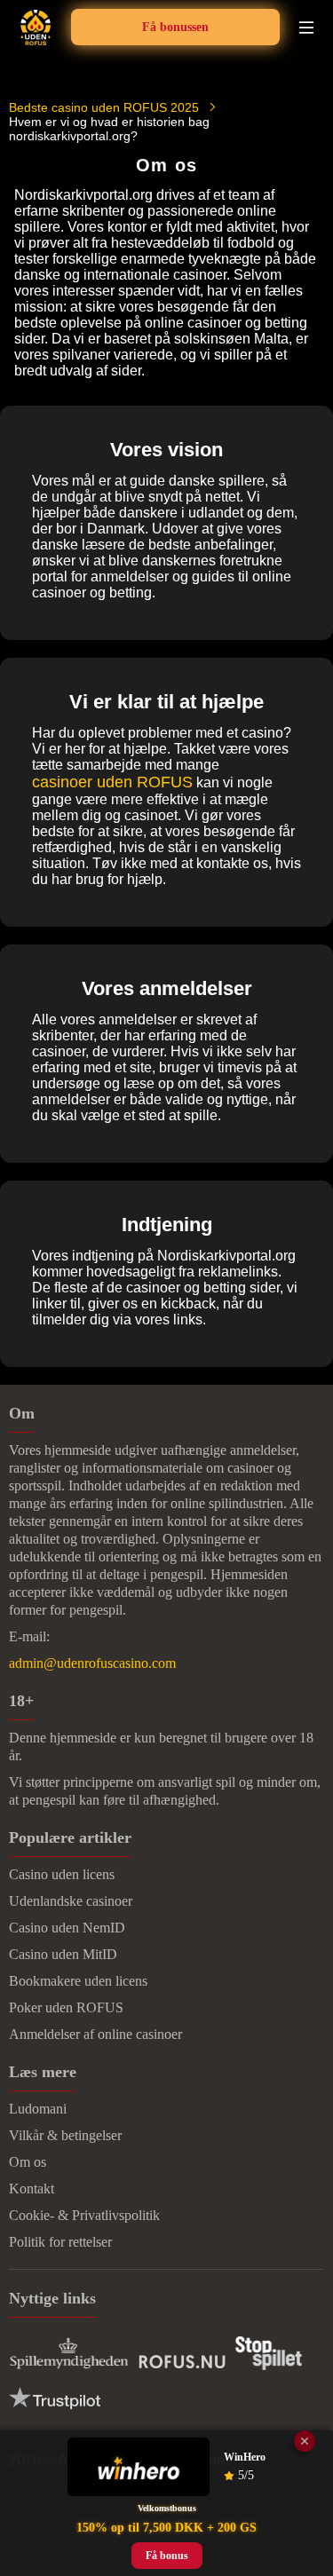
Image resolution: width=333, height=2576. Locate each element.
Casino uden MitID (63, 1954)
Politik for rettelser (60, 2242)
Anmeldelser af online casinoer (95, 2034)
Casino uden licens (62, 1874)
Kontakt (32, 2189)
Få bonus (167, 2556)
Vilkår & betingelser (65, 2135)
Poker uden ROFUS (66, 2007)
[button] (302, 2394)
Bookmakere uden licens (78, 1981)
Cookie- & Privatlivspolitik (84, 2215)
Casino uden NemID (67, 1928)
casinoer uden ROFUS (112, 782)
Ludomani (38, 2109)
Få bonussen (175, 27)
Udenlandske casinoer (71, 1901)
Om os (28, 2162)
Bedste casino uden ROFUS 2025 (104, 107)
